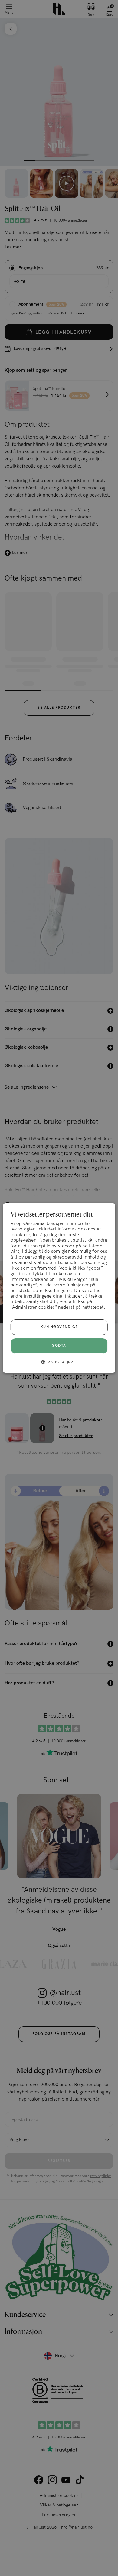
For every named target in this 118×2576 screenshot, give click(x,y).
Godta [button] (59, 1346)
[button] (59, 1362)
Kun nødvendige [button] (59, 1327)
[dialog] (59, 1288)
